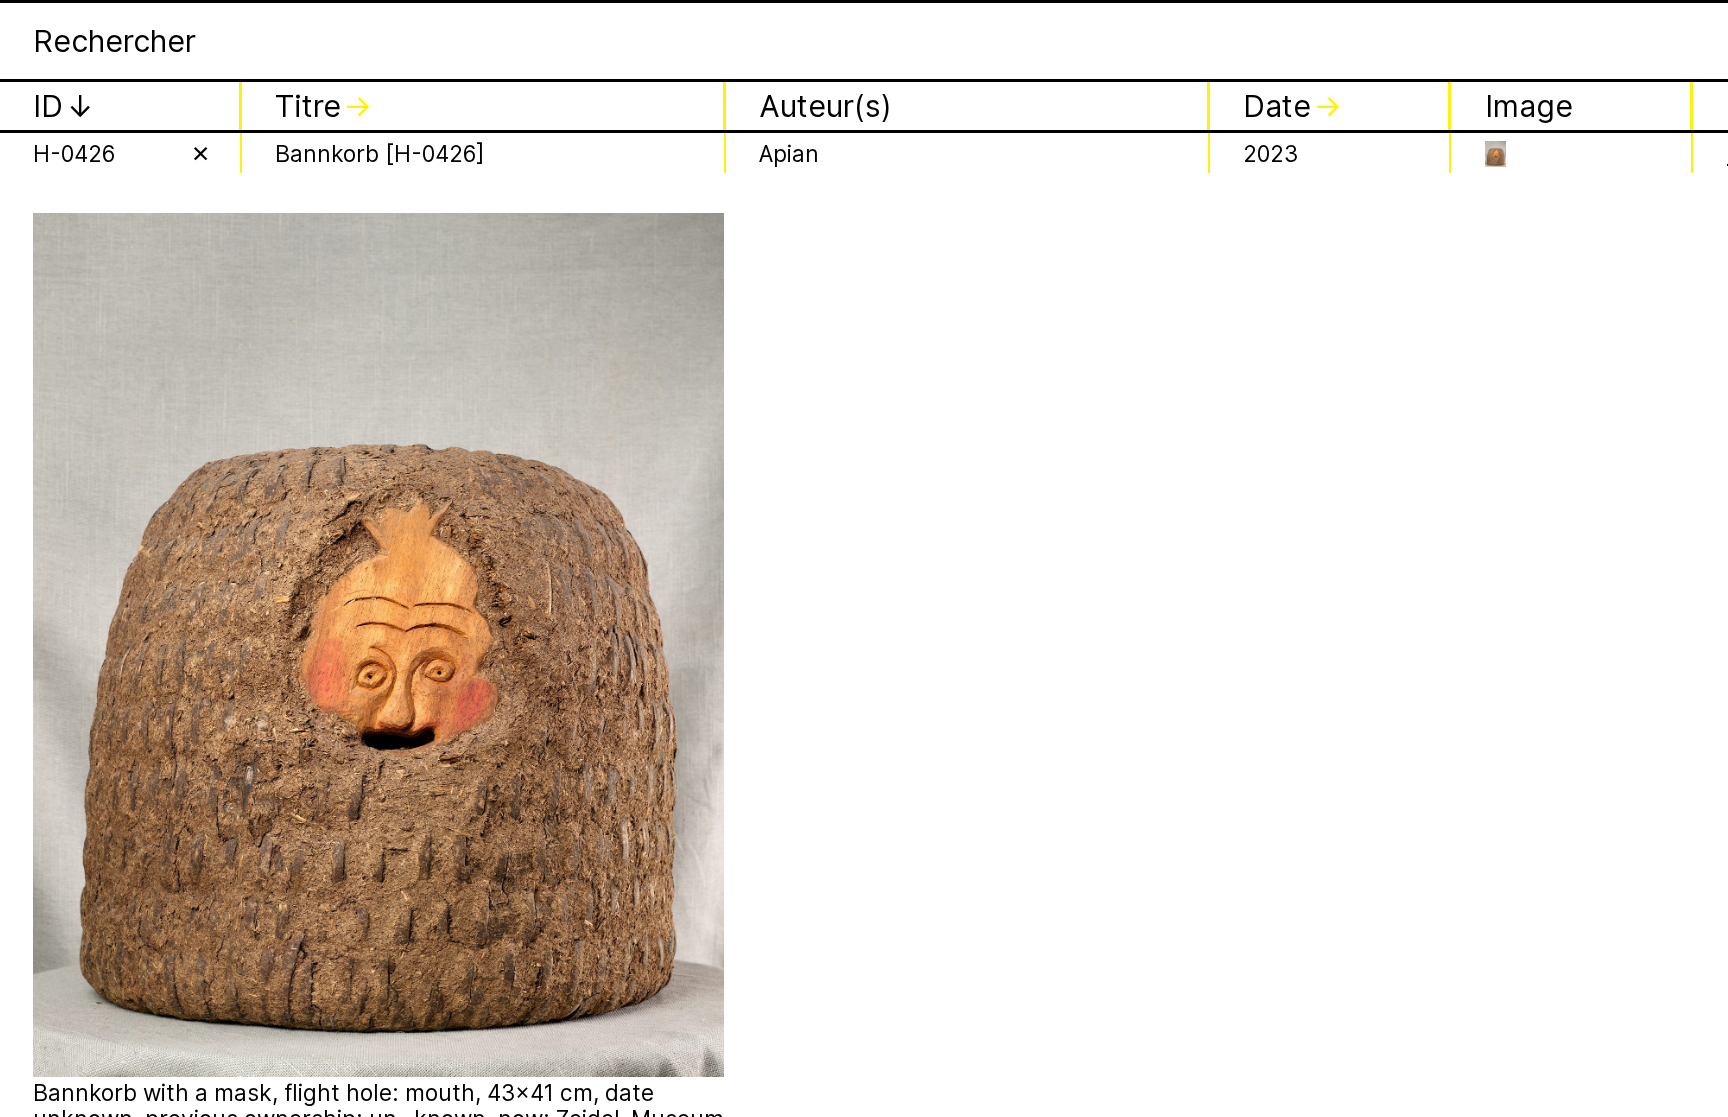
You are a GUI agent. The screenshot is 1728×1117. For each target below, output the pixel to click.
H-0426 (74, 153)
